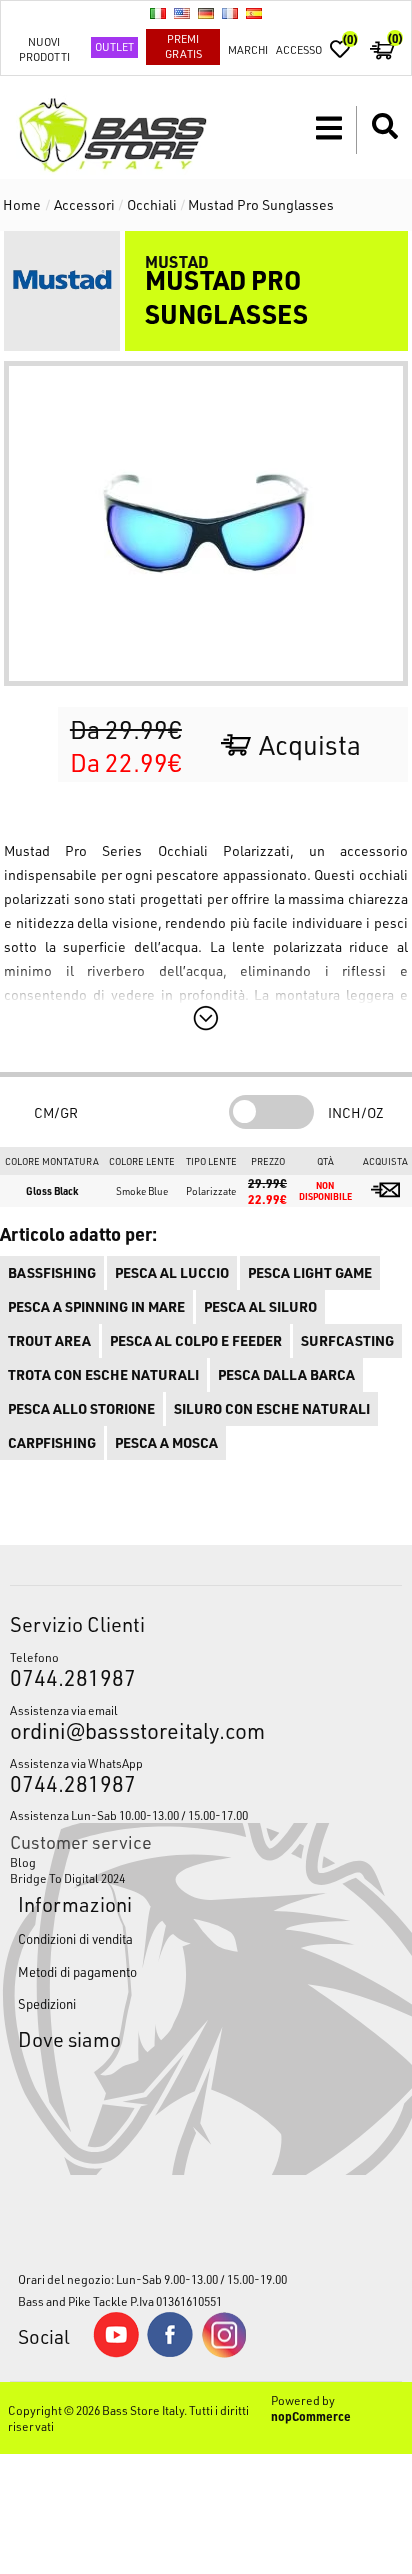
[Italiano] (158, 13)
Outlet (114, 46)
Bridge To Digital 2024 (67, 1878)
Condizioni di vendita (75, 1938)
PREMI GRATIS (183, 46)
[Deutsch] (206, 13)
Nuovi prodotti (44, 49)
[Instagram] (224, 2353)
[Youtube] (116, 2353)
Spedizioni (47, 2003)
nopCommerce (311, 2416)
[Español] (254, 13)
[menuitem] (205, 1862)
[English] (182, 13)
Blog (23, 1862)
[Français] (230, 13)
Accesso (299, 49)
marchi (248, 49)
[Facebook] (170, 2352)
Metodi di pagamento (77, 1971)
